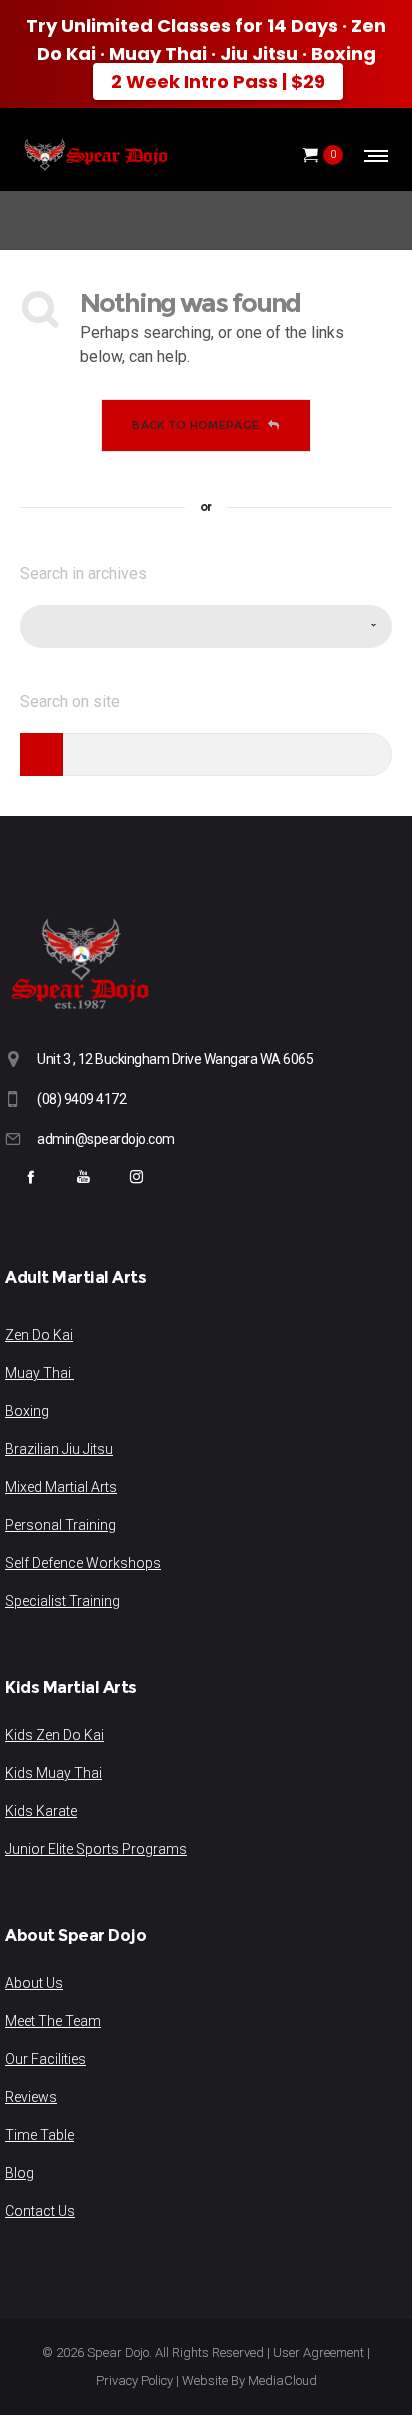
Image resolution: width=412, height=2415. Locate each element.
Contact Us (40, 2211)
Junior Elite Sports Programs (96, 1849)
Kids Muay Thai (53, 1773)
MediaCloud (282, 2380)
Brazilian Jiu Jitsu (59, 1449)
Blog (19, 2173)
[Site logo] (95, 155)
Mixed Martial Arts (61, 1487)
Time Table (39, 2135)
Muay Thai (39, 1373)
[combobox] (206, 626)
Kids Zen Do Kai (54, 1735)
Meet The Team (53, 2021)
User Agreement (318, 2352)
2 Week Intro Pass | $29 (218, 81)
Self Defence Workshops (83, 1563)
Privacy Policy (134, 2380)
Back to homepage (195, 425)
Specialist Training (62, 1601)
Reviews (31, 2097)
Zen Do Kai (39, 1335)
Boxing (27, 1411)
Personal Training (60, 1525)
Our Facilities (45, 2059)
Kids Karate (41, 1811)
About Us (34, 1983)
